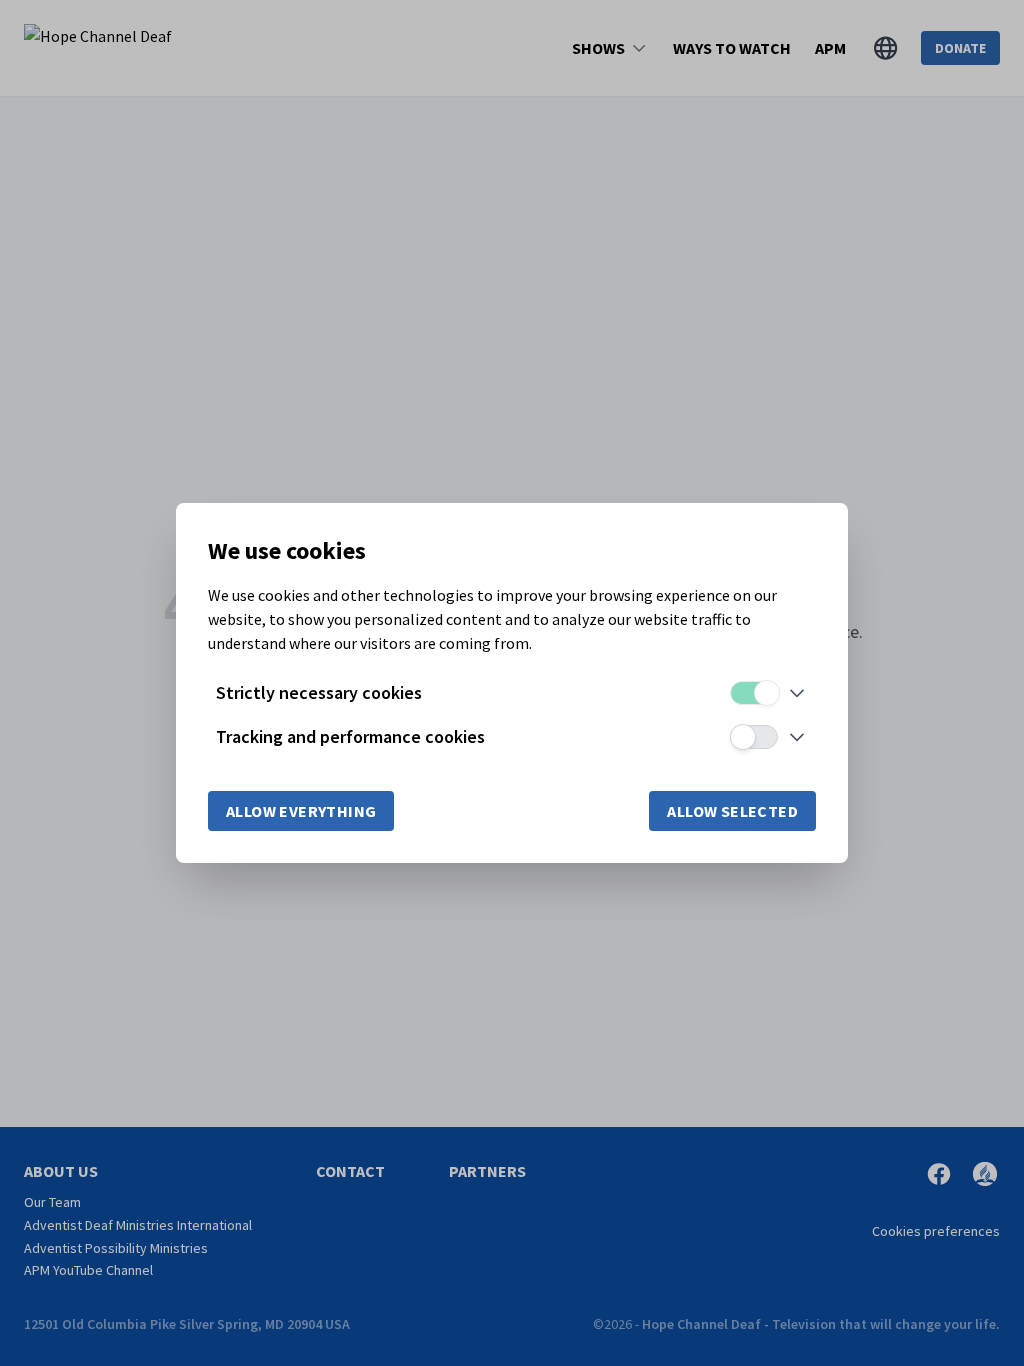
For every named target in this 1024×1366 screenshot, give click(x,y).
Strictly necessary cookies (319, 692)
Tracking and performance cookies (350, 736)
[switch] (754, 693)
